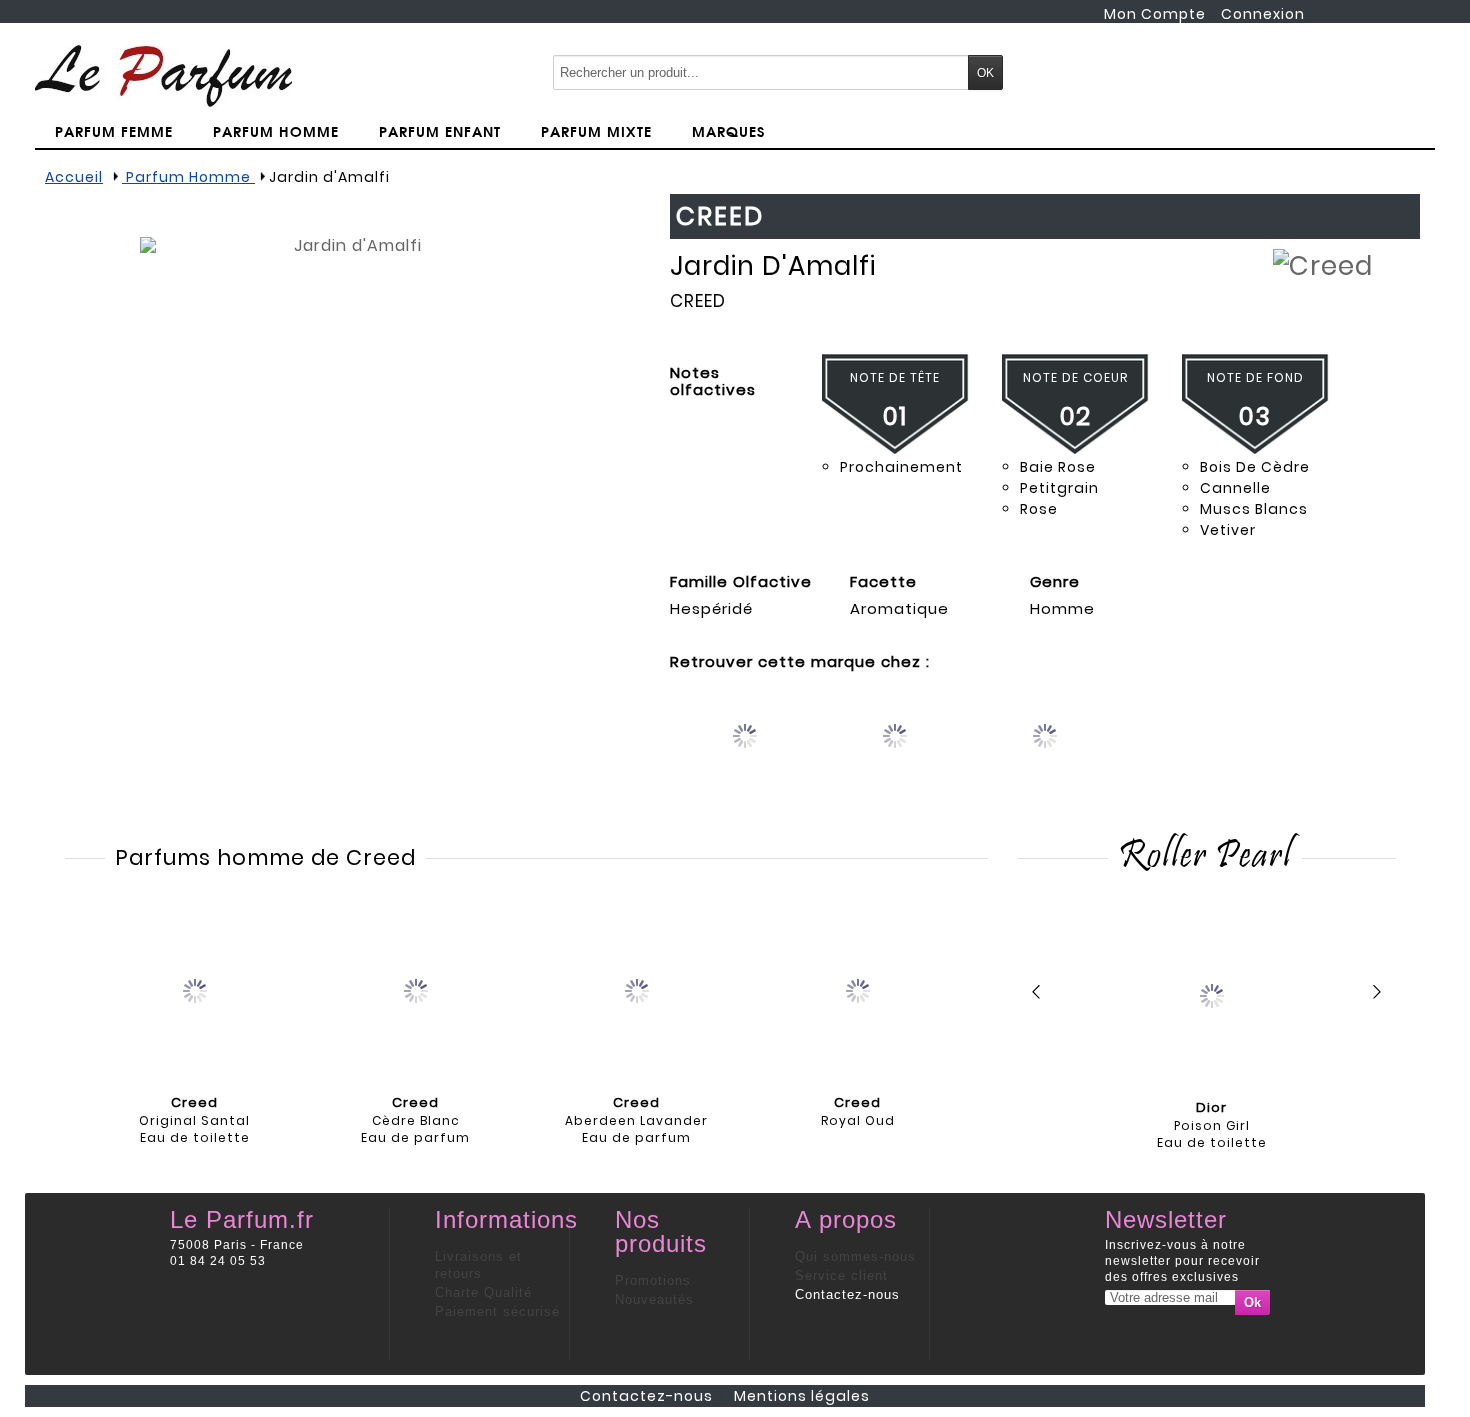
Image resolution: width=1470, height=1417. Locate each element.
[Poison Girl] (1212, 994)
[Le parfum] (163, 75)
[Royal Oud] (858, 989)
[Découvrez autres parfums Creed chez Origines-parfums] (745, 752)
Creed (698, 301)
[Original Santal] (195, 989)
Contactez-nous (847, 1294)
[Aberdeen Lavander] (637, 989)
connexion (1263, 14)
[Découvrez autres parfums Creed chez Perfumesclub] (1045, 752)
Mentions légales (802, 1396)
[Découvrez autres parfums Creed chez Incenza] (895, 752)
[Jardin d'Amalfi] (350, 447)
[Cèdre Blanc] (416, 989)
